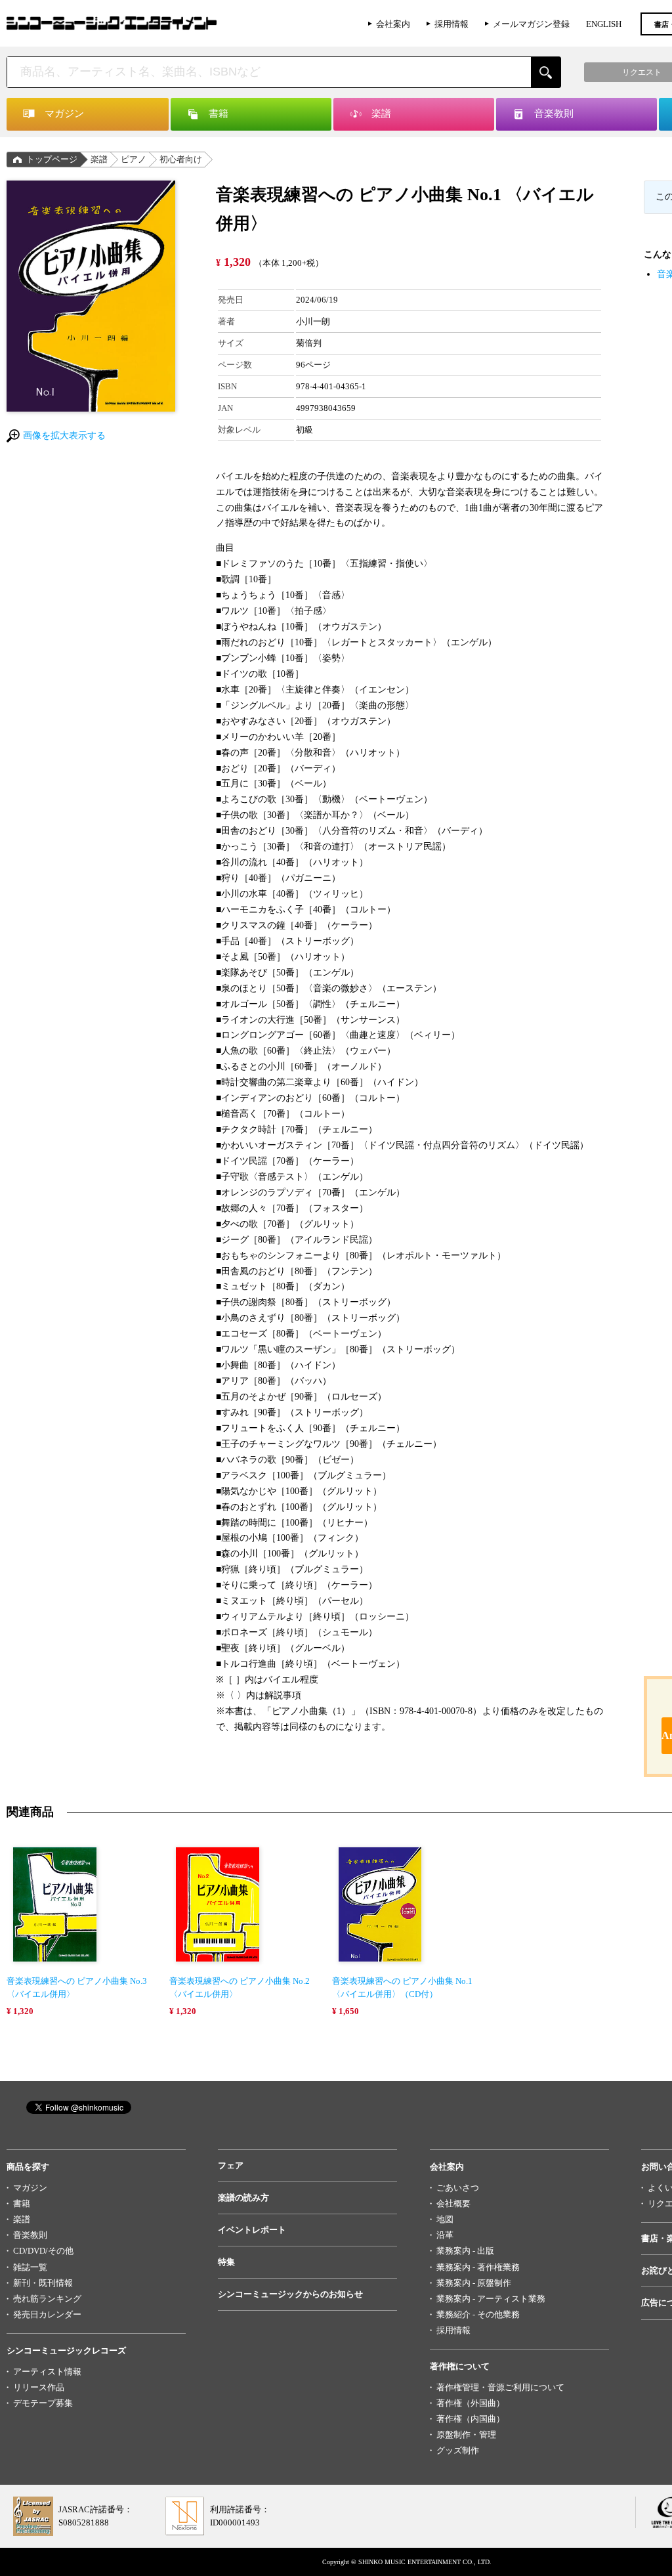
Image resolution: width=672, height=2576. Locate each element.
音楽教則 (30, 2235)
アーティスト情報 (47, 2372)
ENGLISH (604, 24)
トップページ (52, 159)
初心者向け (181, 159)
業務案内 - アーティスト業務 (491, 2299)
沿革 (445, 2235)
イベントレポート (252, 2230)
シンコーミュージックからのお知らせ (290, 2294)
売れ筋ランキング (47, 2299)
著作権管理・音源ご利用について (500, 2387)
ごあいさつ (458, 2188)
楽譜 (99, 159)
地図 (445, 2219)
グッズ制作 (458, 2450)
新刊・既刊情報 (43, 2283)
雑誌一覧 (30, 2267)
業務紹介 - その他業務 (478, 2314)
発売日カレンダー (47, 2314)
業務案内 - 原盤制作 (474, 2283)
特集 (226, 2262)
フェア (231, 2165)
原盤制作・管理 (466, 2435)
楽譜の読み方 (243, 2198)
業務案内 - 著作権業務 (478, 2267)
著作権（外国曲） (471, 2403)
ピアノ (134, 159)
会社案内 (393, 24)
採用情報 (451, 24)
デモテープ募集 (43, 2403)
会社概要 (453, 2203)
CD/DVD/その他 (43, 2251)
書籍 (22, 2203)
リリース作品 (39, 2387)
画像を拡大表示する (64, 436)
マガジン (30, 2188)
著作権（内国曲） (471, 2419)
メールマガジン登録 (531, 24)
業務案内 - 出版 (465, 2251)
